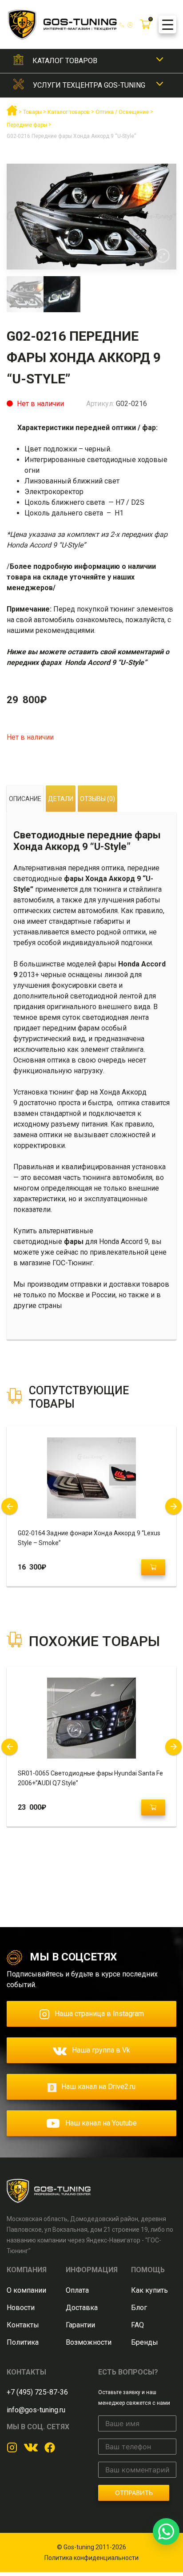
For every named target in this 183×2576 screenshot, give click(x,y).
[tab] (25, 799)
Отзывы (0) (97, 799)
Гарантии (80, 2325)
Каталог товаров (65, 61)
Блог (139, 2308)
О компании (26, 2290)
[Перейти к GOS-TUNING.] (12, 114)
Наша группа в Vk (101, 2050)
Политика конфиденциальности (91, 2558)
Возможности (89, 2342)
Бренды (145, 2342)
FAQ (137, 2325)
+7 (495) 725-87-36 (37, 2392)
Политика (23, 2342)
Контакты (23, 2325)
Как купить (149, 2290)
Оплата (77, 2290)
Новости (21, 2308)
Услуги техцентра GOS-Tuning (89, 85)
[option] (91, 217)
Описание (25, 799)
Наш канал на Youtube (101, 2123)
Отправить (134, 2493)
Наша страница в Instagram (99, 2014)
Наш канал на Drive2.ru (98, 2087)
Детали (61, 799)
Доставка (82, 2308)
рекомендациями (65, 630)
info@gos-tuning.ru (36, 2410)
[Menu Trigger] (167, 24)
